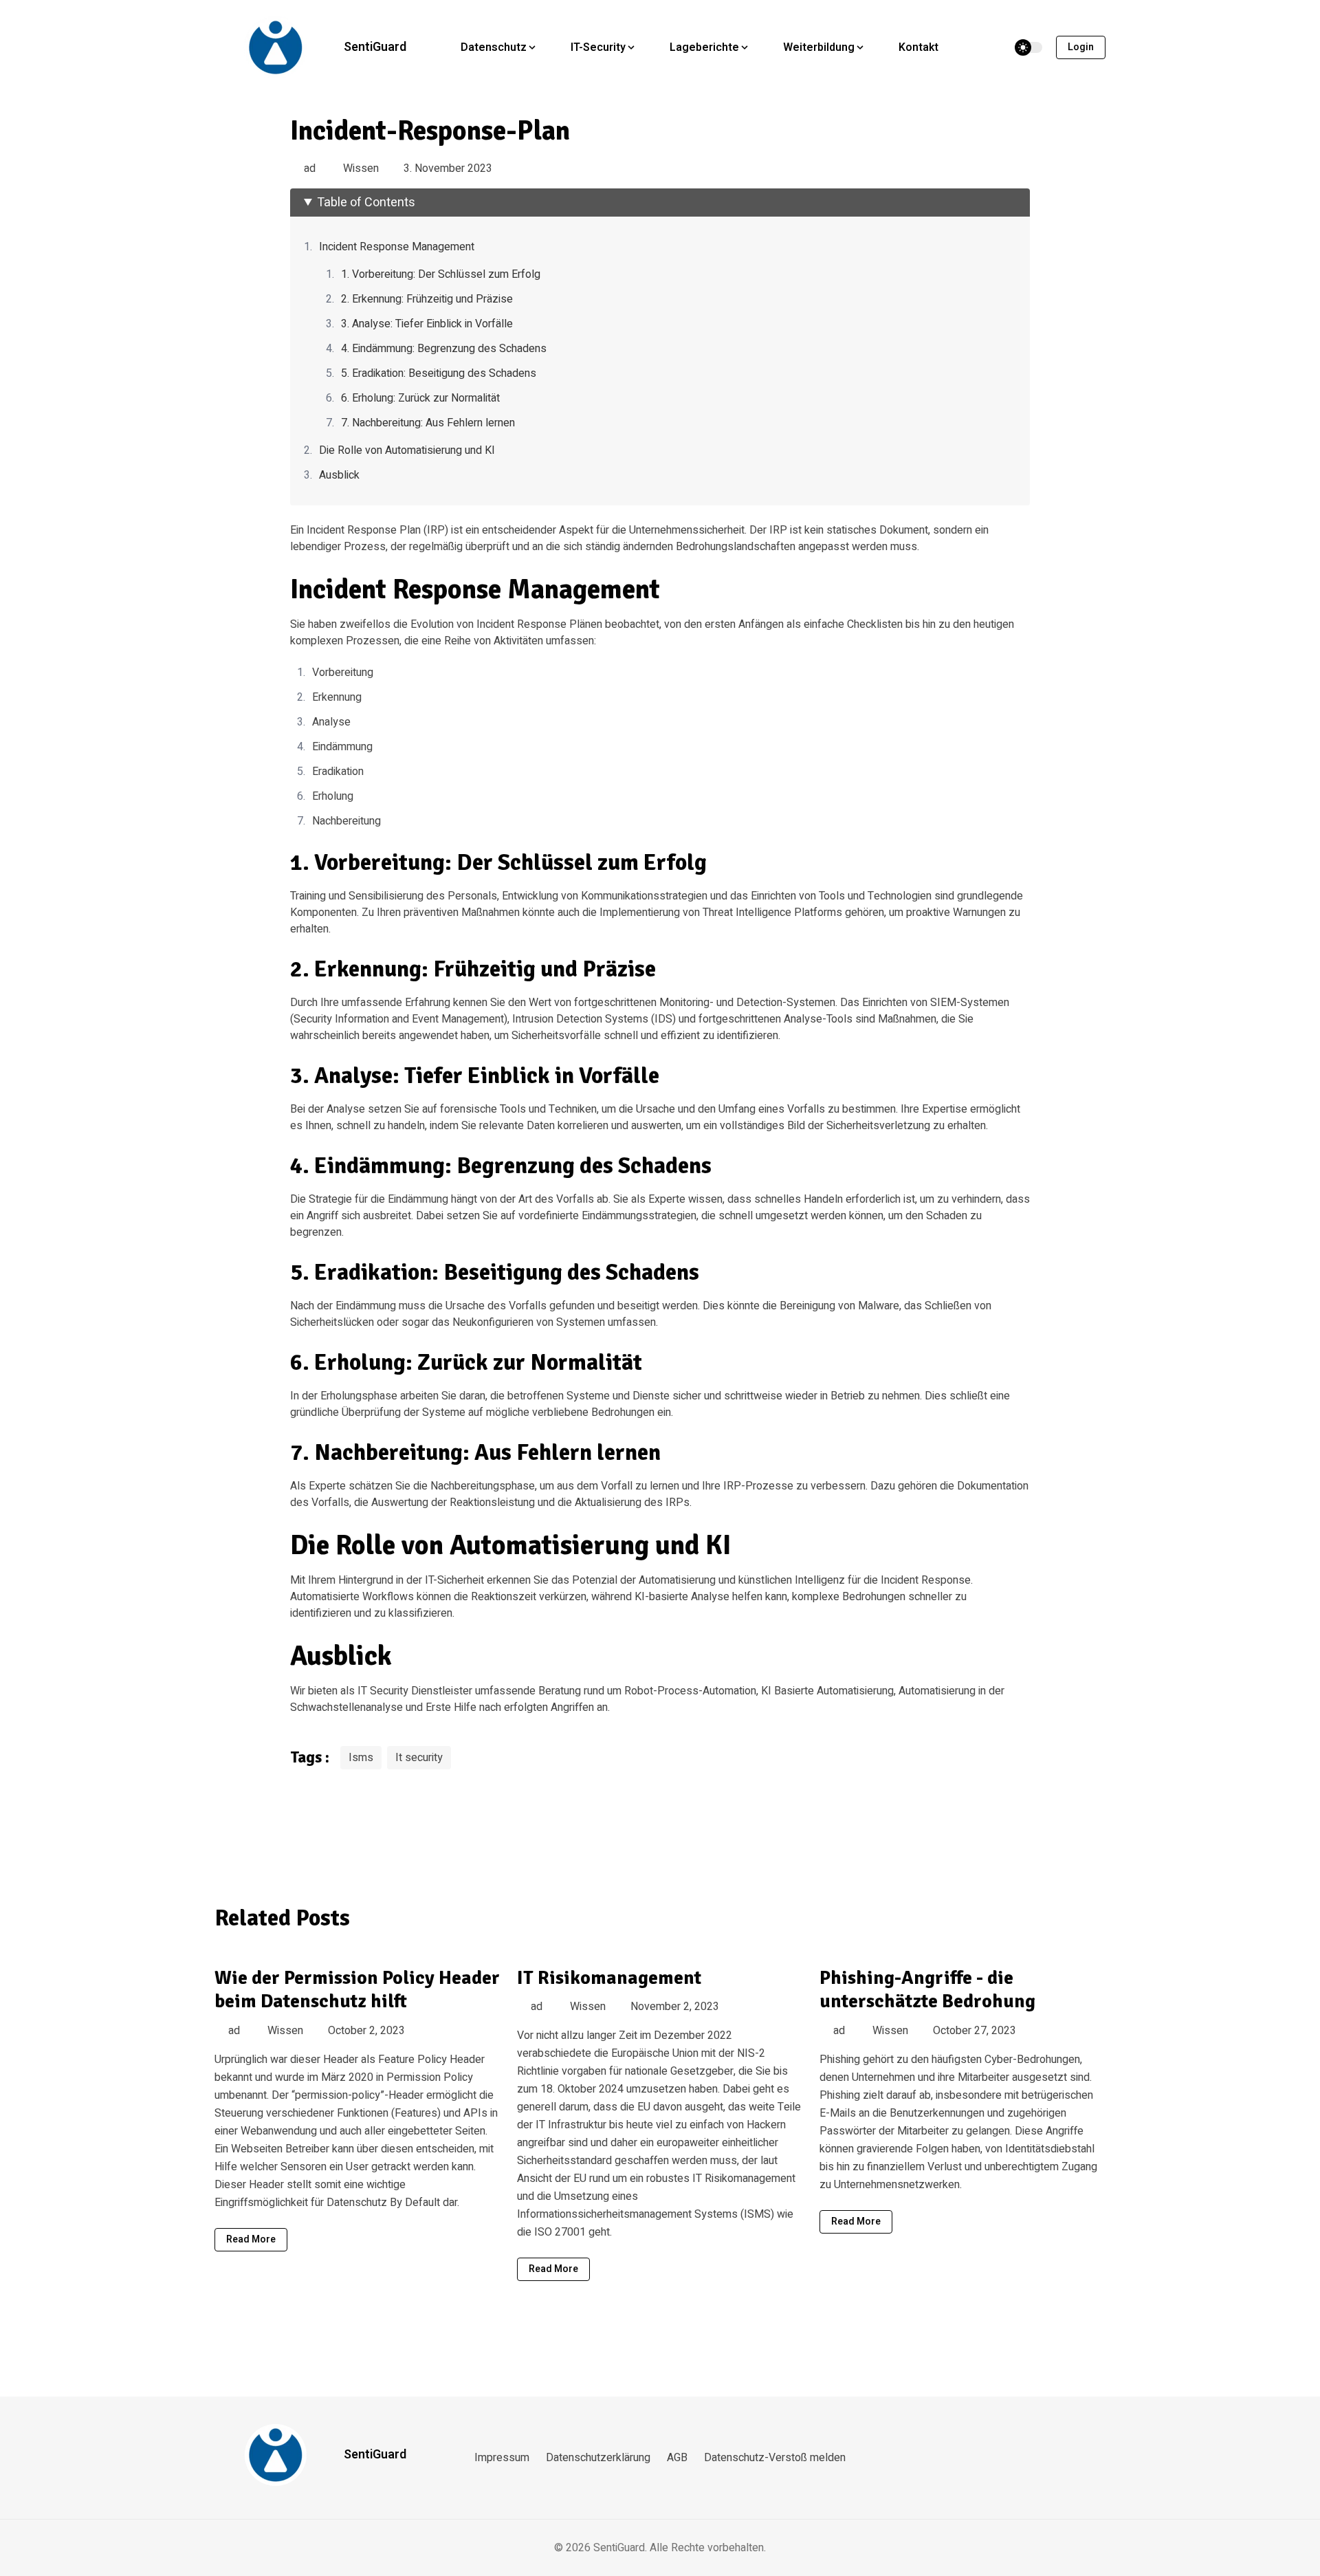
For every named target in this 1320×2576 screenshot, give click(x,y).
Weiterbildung (819, 47)
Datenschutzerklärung (598, 2458)
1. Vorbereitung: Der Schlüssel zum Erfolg (441, 274)
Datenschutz (494, 47)
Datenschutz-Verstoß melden (775, 2458)
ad (310, 168)
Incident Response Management (397, 247)
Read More (251, 2239)
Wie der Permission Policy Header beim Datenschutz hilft (357, 1990)
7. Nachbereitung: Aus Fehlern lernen (428, 423)
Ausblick (339, 475)
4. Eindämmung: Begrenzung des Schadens (444, 349)
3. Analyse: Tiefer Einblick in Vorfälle (427, 324)
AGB (677, 2458)
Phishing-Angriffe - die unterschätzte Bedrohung (927, 1990)
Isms (361, 1758)
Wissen (361, 168)
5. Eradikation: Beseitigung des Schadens (439, 373)
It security (419, 1758)
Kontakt (918, 47)
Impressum (502, 2458)
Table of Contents (366, 203)
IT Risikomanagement (609, 1978)
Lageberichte (704, 47)
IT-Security (598, 47)
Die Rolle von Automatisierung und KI (407, 450)
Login (1081, 47)
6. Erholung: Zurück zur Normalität (420, 398)
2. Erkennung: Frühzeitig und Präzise (427, 299)
